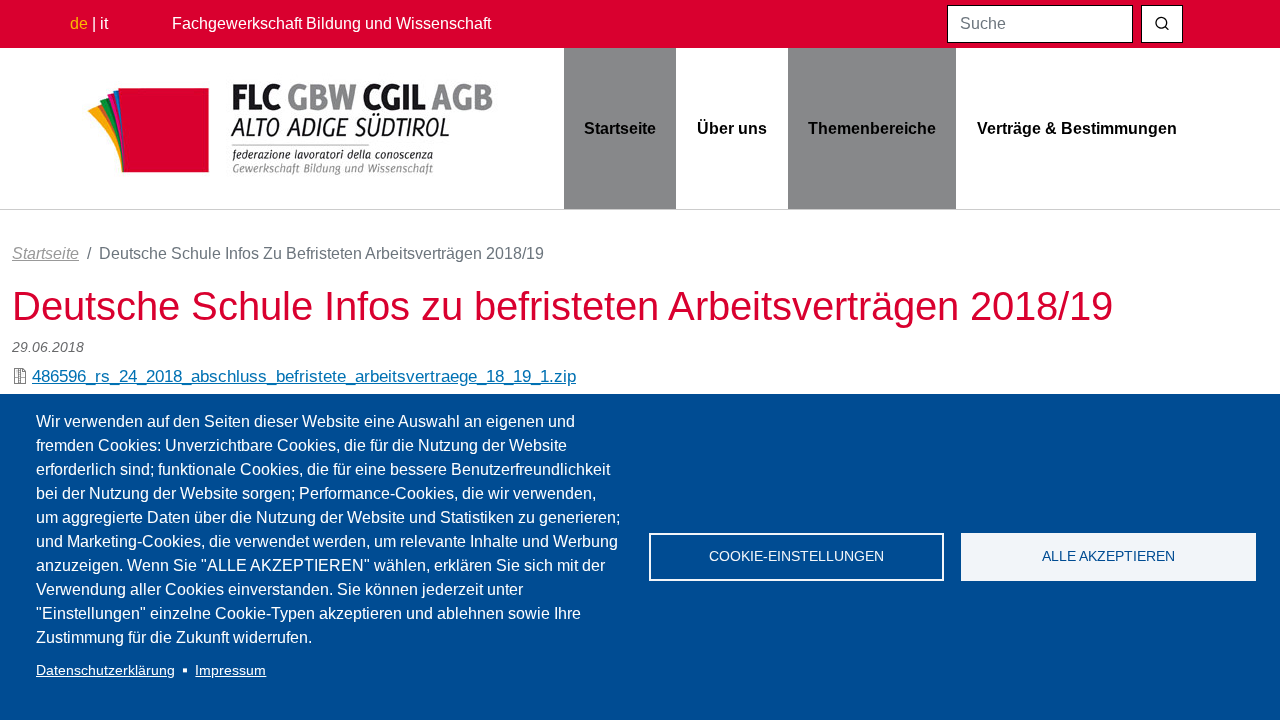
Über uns (732, 128)
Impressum (230, 670)
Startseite (620, 128)
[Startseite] (291, 129)
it (104, 23)
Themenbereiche (872, 128)
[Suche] (1162, 24)
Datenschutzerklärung (105, 670)
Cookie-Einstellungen (796, 556)
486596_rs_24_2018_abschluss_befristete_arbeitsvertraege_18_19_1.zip (304, 376)
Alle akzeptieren (1108, 556)
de (79, 23)
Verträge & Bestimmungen (1077, 128)
